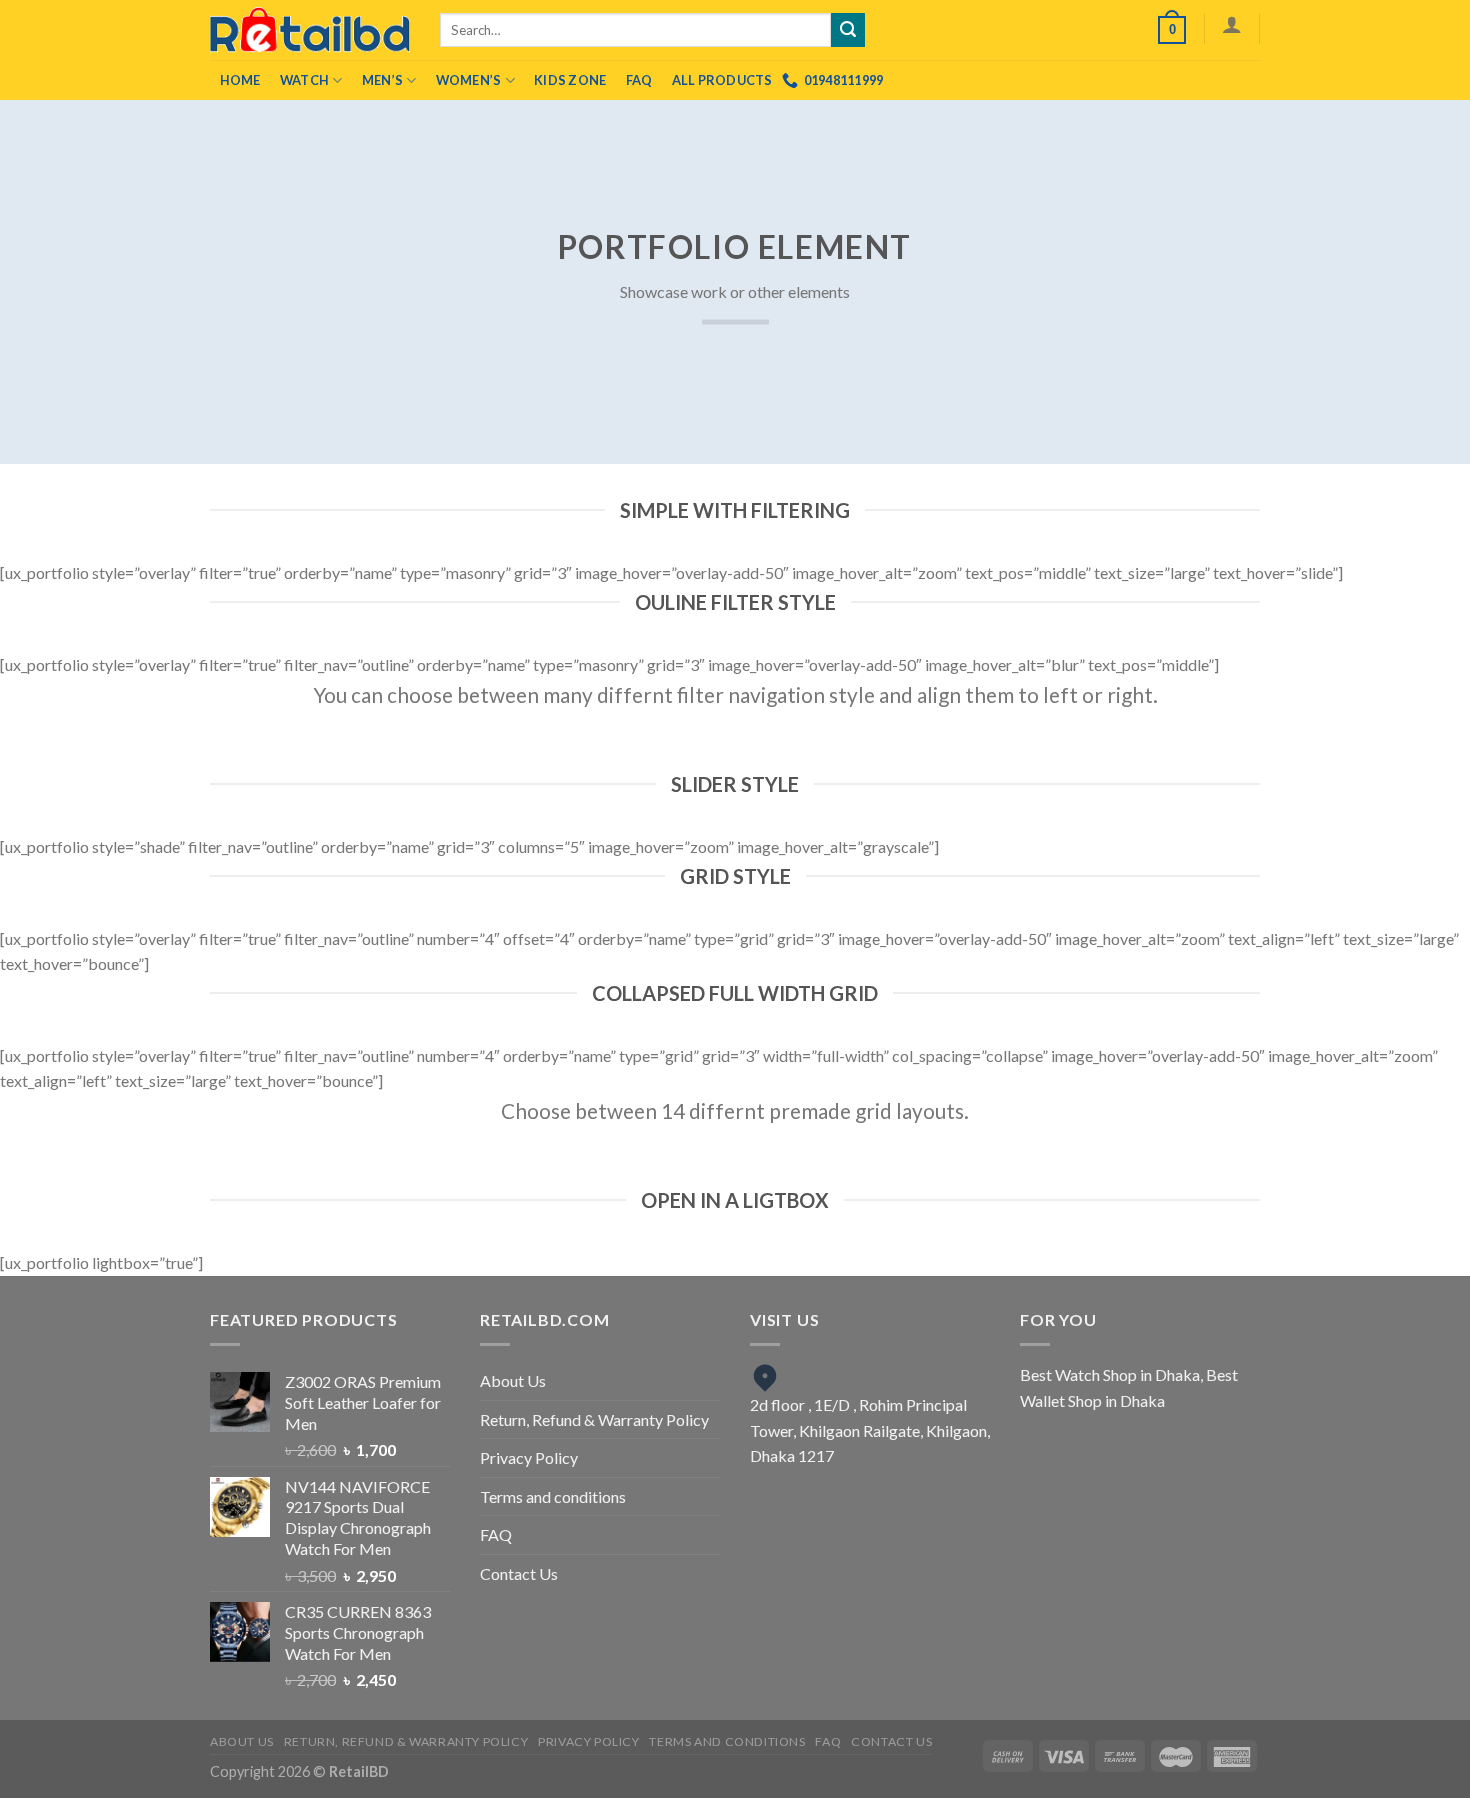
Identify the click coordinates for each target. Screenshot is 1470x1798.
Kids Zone (570, 80)
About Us (513, 1380)
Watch (304, 80)
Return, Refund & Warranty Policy (594, 1419)
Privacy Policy (529, 1457)
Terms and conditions (553, 1496)
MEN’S (382, 80)
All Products (722, 80)
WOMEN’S (469, 80)
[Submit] (848, 30)
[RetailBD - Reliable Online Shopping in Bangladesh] (310, 30)
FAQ (639, 80)
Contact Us (519, 1573)
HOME (240, 80)
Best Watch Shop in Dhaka (1110, 1374)
